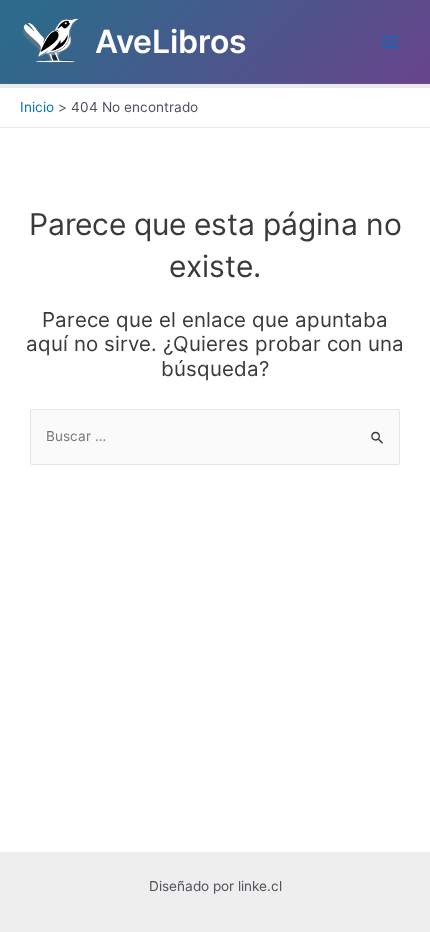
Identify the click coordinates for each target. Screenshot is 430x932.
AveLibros (171, 41)
